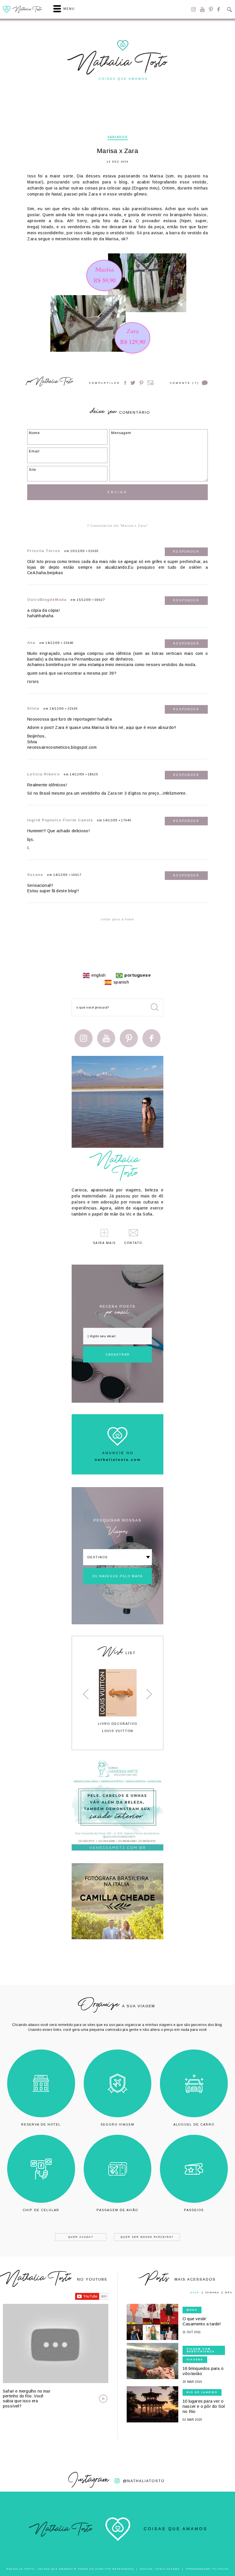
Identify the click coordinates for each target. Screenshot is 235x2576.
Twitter (133, 383)
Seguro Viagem (117, 2124)
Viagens (195, 2360)
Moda (192, 2310)
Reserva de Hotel (41, 2124)
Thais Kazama (167, 2569)
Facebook (219, 9)
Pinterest (211, 9)
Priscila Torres (44, 551)
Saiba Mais (104, 1243)
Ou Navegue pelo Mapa (117, 1576)
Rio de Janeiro (202, 2392)
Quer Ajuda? (81, 2237)
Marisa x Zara (117, 151)
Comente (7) (185, 383)
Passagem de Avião (117, 2210)
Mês (229, 2293)
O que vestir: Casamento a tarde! (202, 2321)
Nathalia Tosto (54, 382)
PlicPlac (221, 2569)
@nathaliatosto (144, 2481)
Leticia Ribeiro (43, 774)
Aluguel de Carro (194, 2124)
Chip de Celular (41, 2210)
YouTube (202, 9)
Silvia (33, 708)
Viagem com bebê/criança (201, 2350)
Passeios (194, 2210)
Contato (133, 1243)
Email (151, 383)
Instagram (193, 9)
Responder (186, 552)
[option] (117, 1701)
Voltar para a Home (117, 919)
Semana (212, 2293)
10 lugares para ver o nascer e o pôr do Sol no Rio (204, 2406)
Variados (118, 137)
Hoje (195, 2293)
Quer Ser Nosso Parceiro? (147, 2237)
